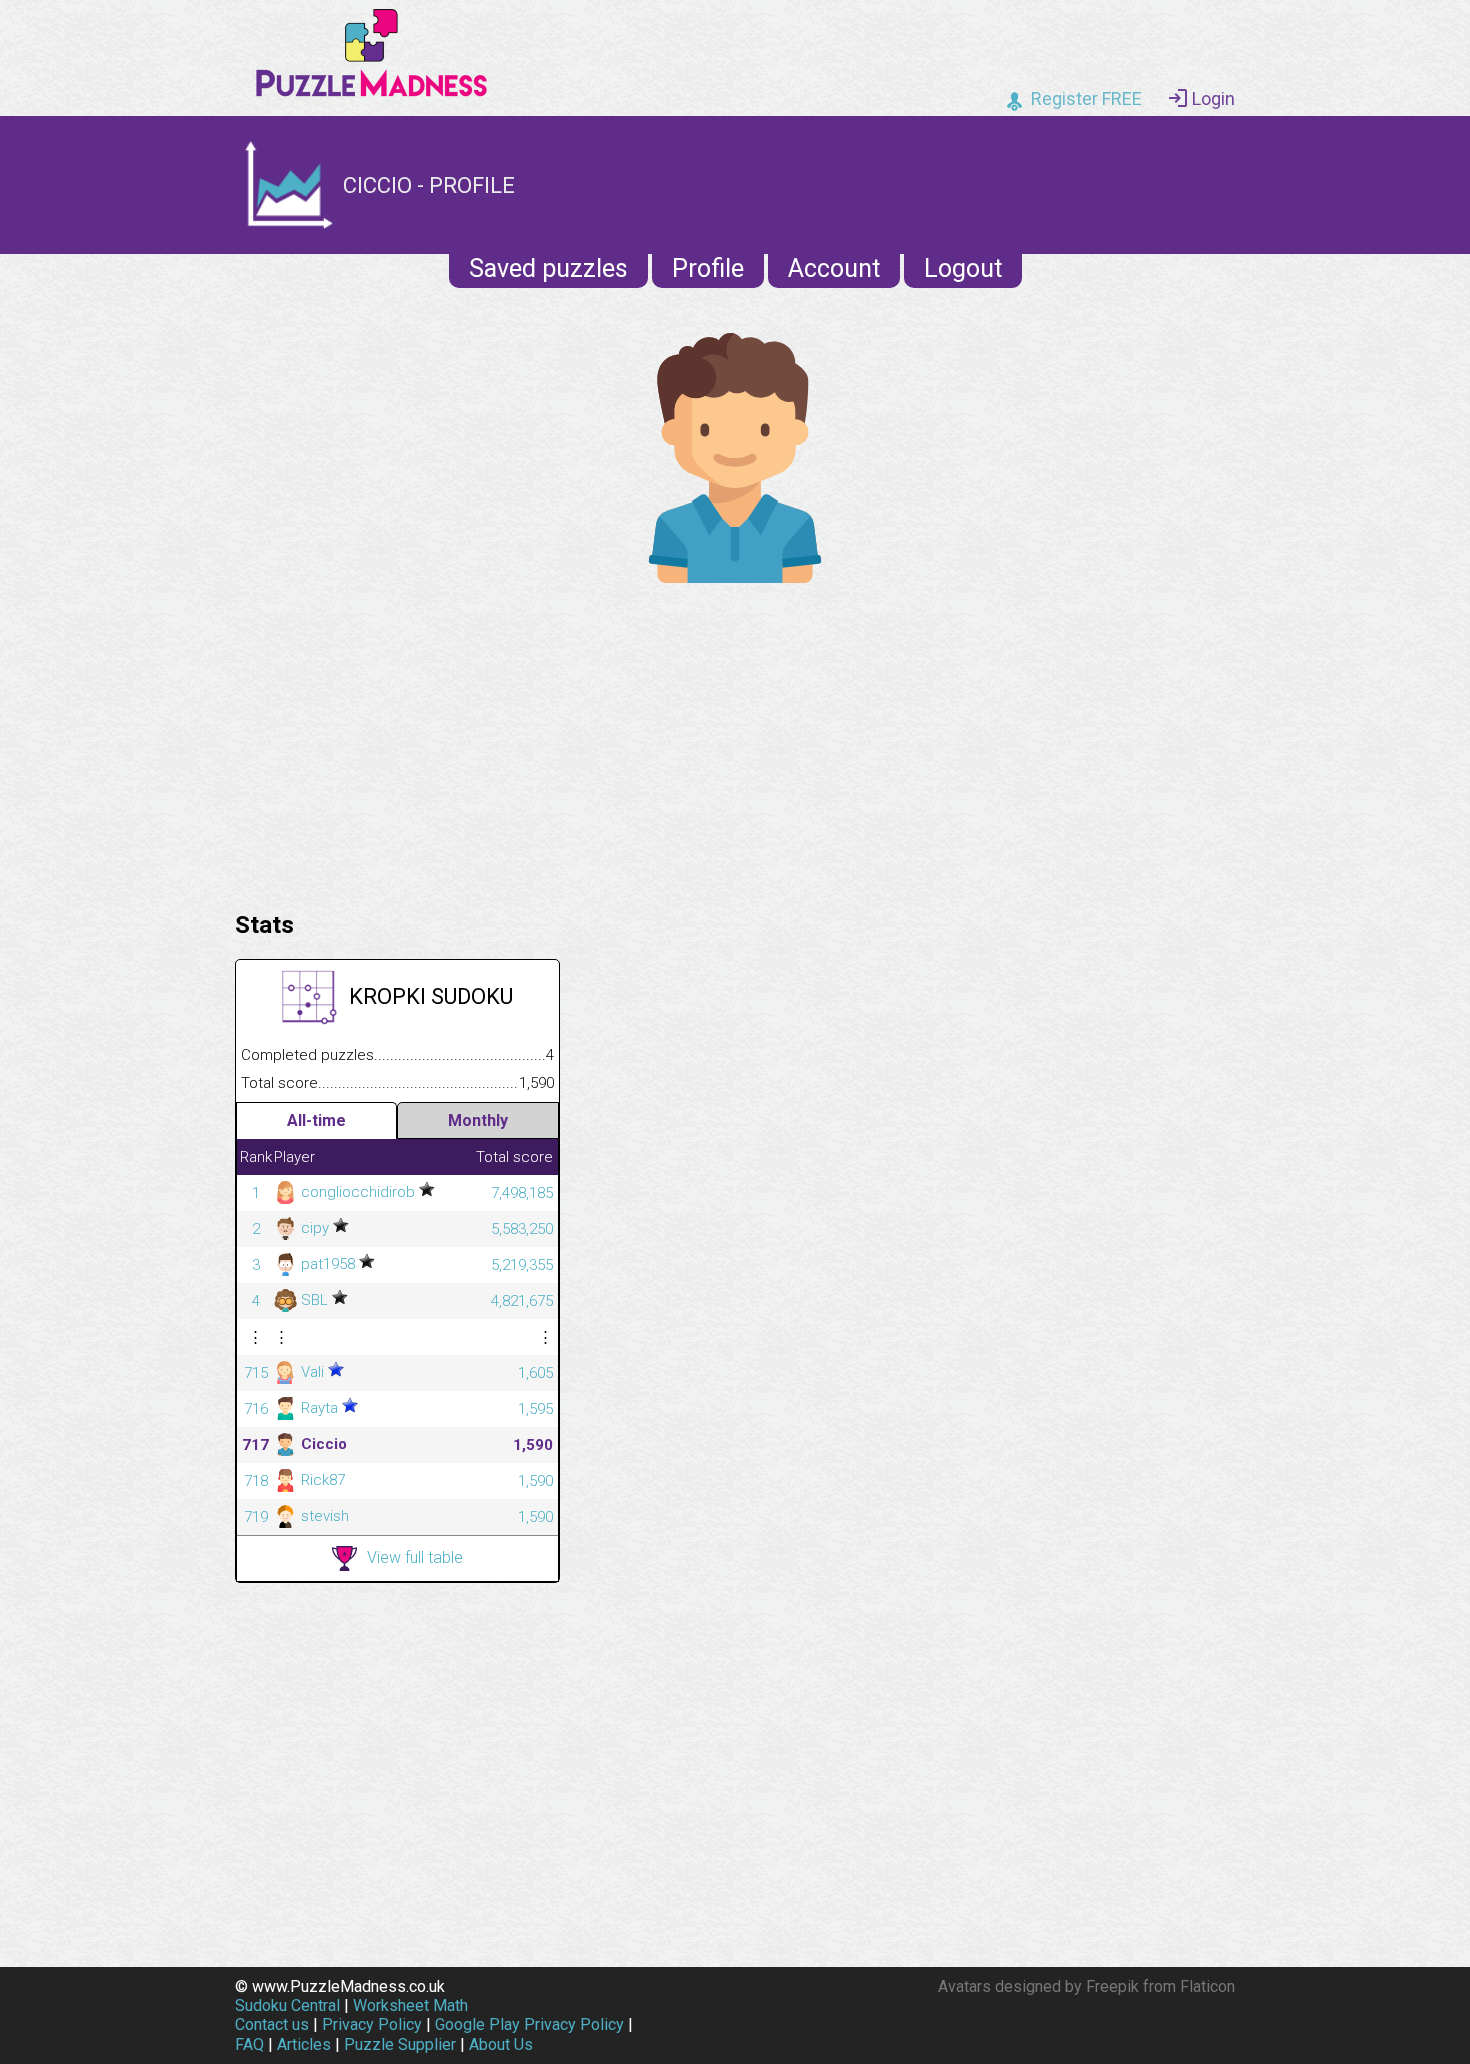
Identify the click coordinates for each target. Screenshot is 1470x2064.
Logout (963, 268)
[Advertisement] (735, 742)
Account (834, 268)
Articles (304, 2044)
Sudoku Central (287, 2005)
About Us (501, 2044)
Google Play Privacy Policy (529, 2024)
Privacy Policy (372, 2024)
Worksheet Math (410, 2005)
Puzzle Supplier (400, 2044)
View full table (415, 1557)
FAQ (249, 2044)
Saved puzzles (548, 268)
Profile (708, 268)
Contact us (272, 2024)
